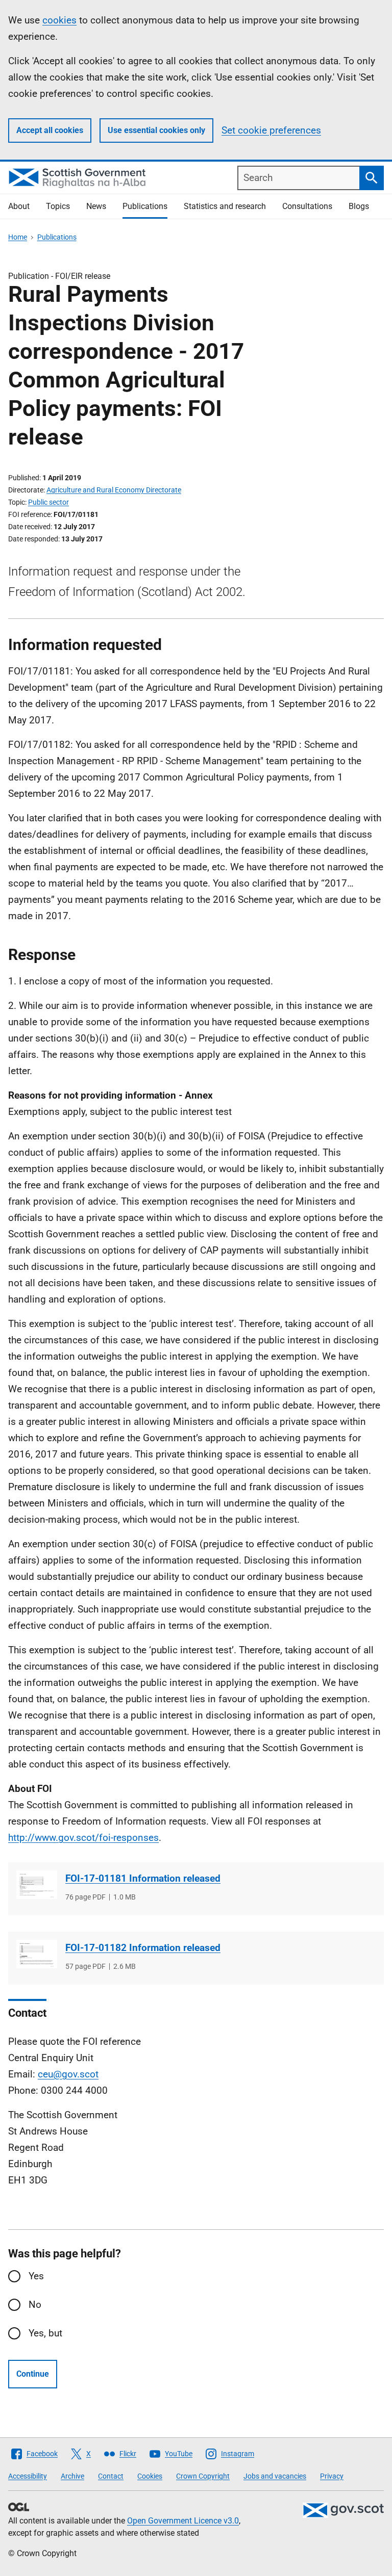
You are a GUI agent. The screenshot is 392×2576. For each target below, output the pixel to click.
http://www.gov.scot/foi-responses (83, 1838)
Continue (33, 2374)
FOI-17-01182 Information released (143, 1948)
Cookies (150, 2476)
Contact (111, 2476)
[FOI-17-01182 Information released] (37, 1954)
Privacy (332, 2476)
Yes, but (45, 2333)
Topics (58, 206)
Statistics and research (225, 206)
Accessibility (28, 2476)
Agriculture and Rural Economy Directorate (114, 490)
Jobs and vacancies (275, 2476)
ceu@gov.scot (68, 2074)
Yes (36, 2276)
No (35, 2305)
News (96, 206)
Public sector (48, 502)
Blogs (359, 206)
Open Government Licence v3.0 (183, 2521)
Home (18, 237)
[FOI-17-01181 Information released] (37, 1885)
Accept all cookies (50, 130)
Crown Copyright (203, 2476)
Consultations (307, 206)
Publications (145, 206)
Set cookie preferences (271, 130)
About (19, 206)
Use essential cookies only (156, 130)
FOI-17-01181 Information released (143, 1878)
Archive (72, 2476)
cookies (59, 20)
